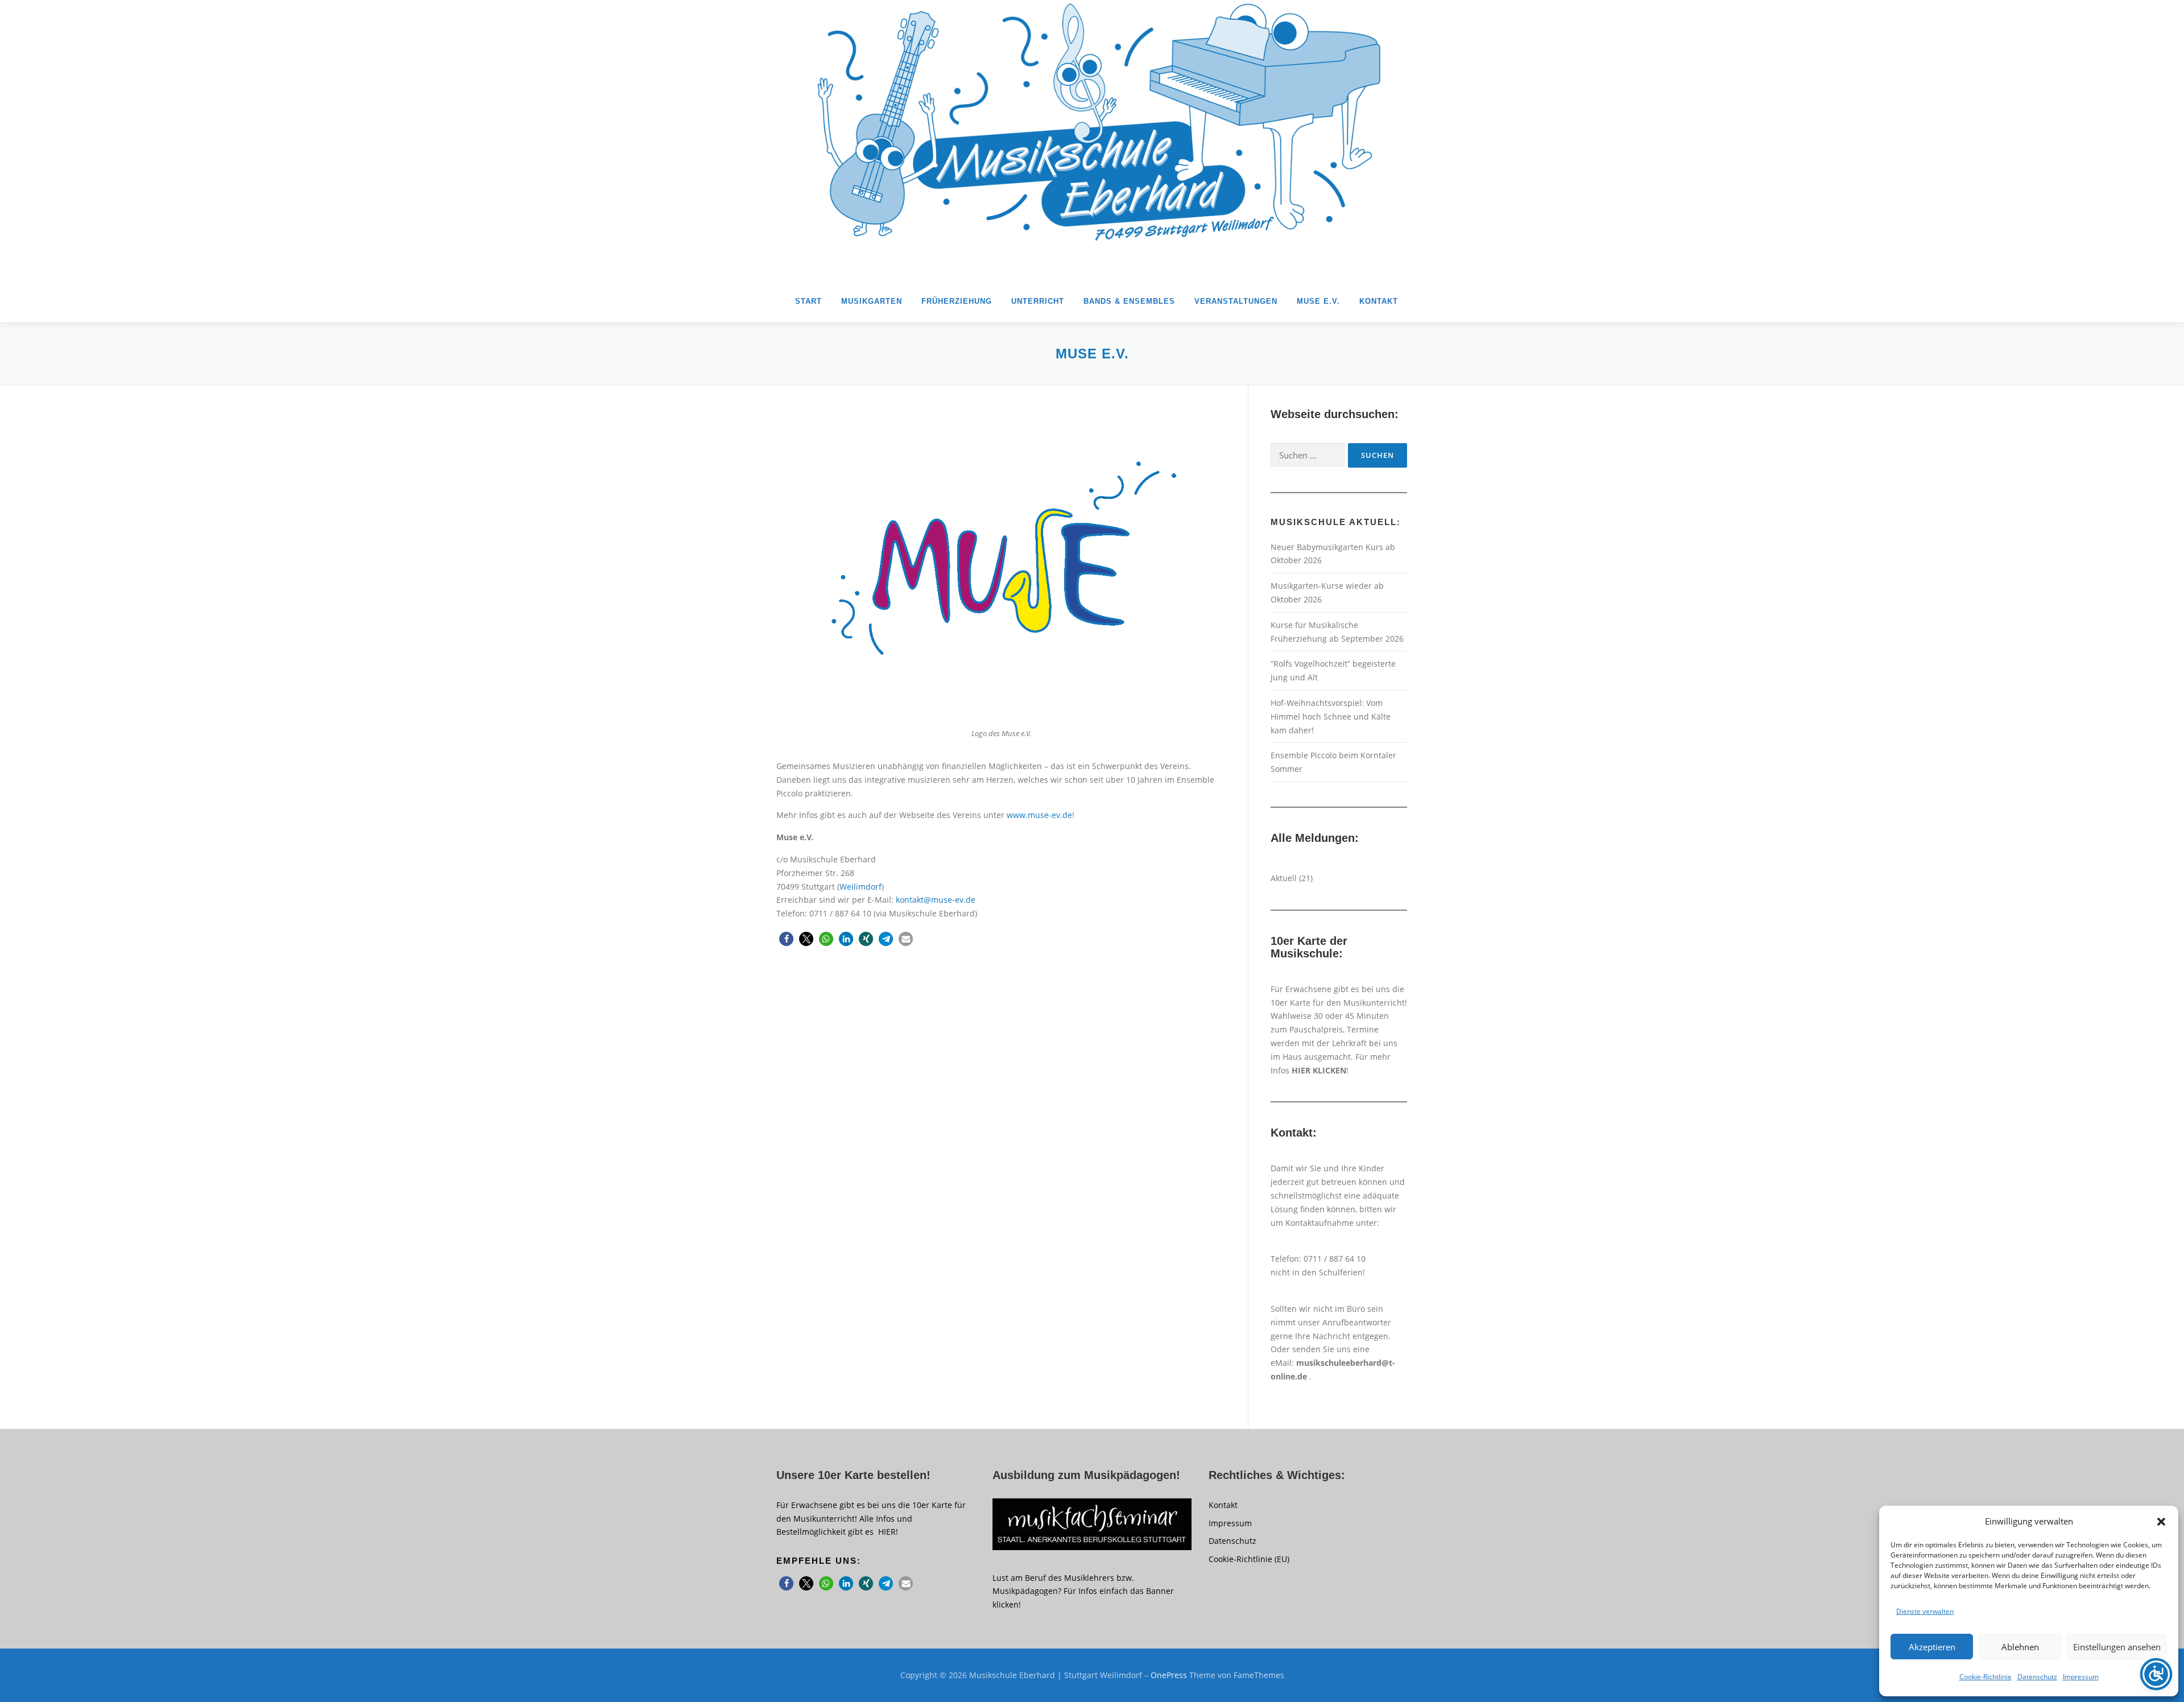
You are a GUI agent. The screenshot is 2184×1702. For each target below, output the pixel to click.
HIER (887, 1532)
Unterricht (1038, 301)
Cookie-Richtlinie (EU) (1249, 1559)
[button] (2161, 1522)
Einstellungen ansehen (2117, 1647)
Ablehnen (2020, 1647)
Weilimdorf (861, 887)
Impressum (2081, 1677)
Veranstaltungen (1236, 301)
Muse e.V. (1318, 301)
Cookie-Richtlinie (1986, 1677)
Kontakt (1379, 301)
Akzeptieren (1932, 1647)
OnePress (1169, 1675)
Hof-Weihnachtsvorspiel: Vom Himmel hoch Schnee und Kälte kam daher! (1331, 716)
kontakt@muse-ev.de (936, 900)
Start (808, 301)
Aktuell (1284, 878)
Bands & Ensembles (1129, 301)
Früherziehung (957, 301)
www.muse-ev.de (1039, 815)
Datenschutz (2037, 1677)
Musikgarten (872, 301)
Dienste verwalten (1925, 1611)
